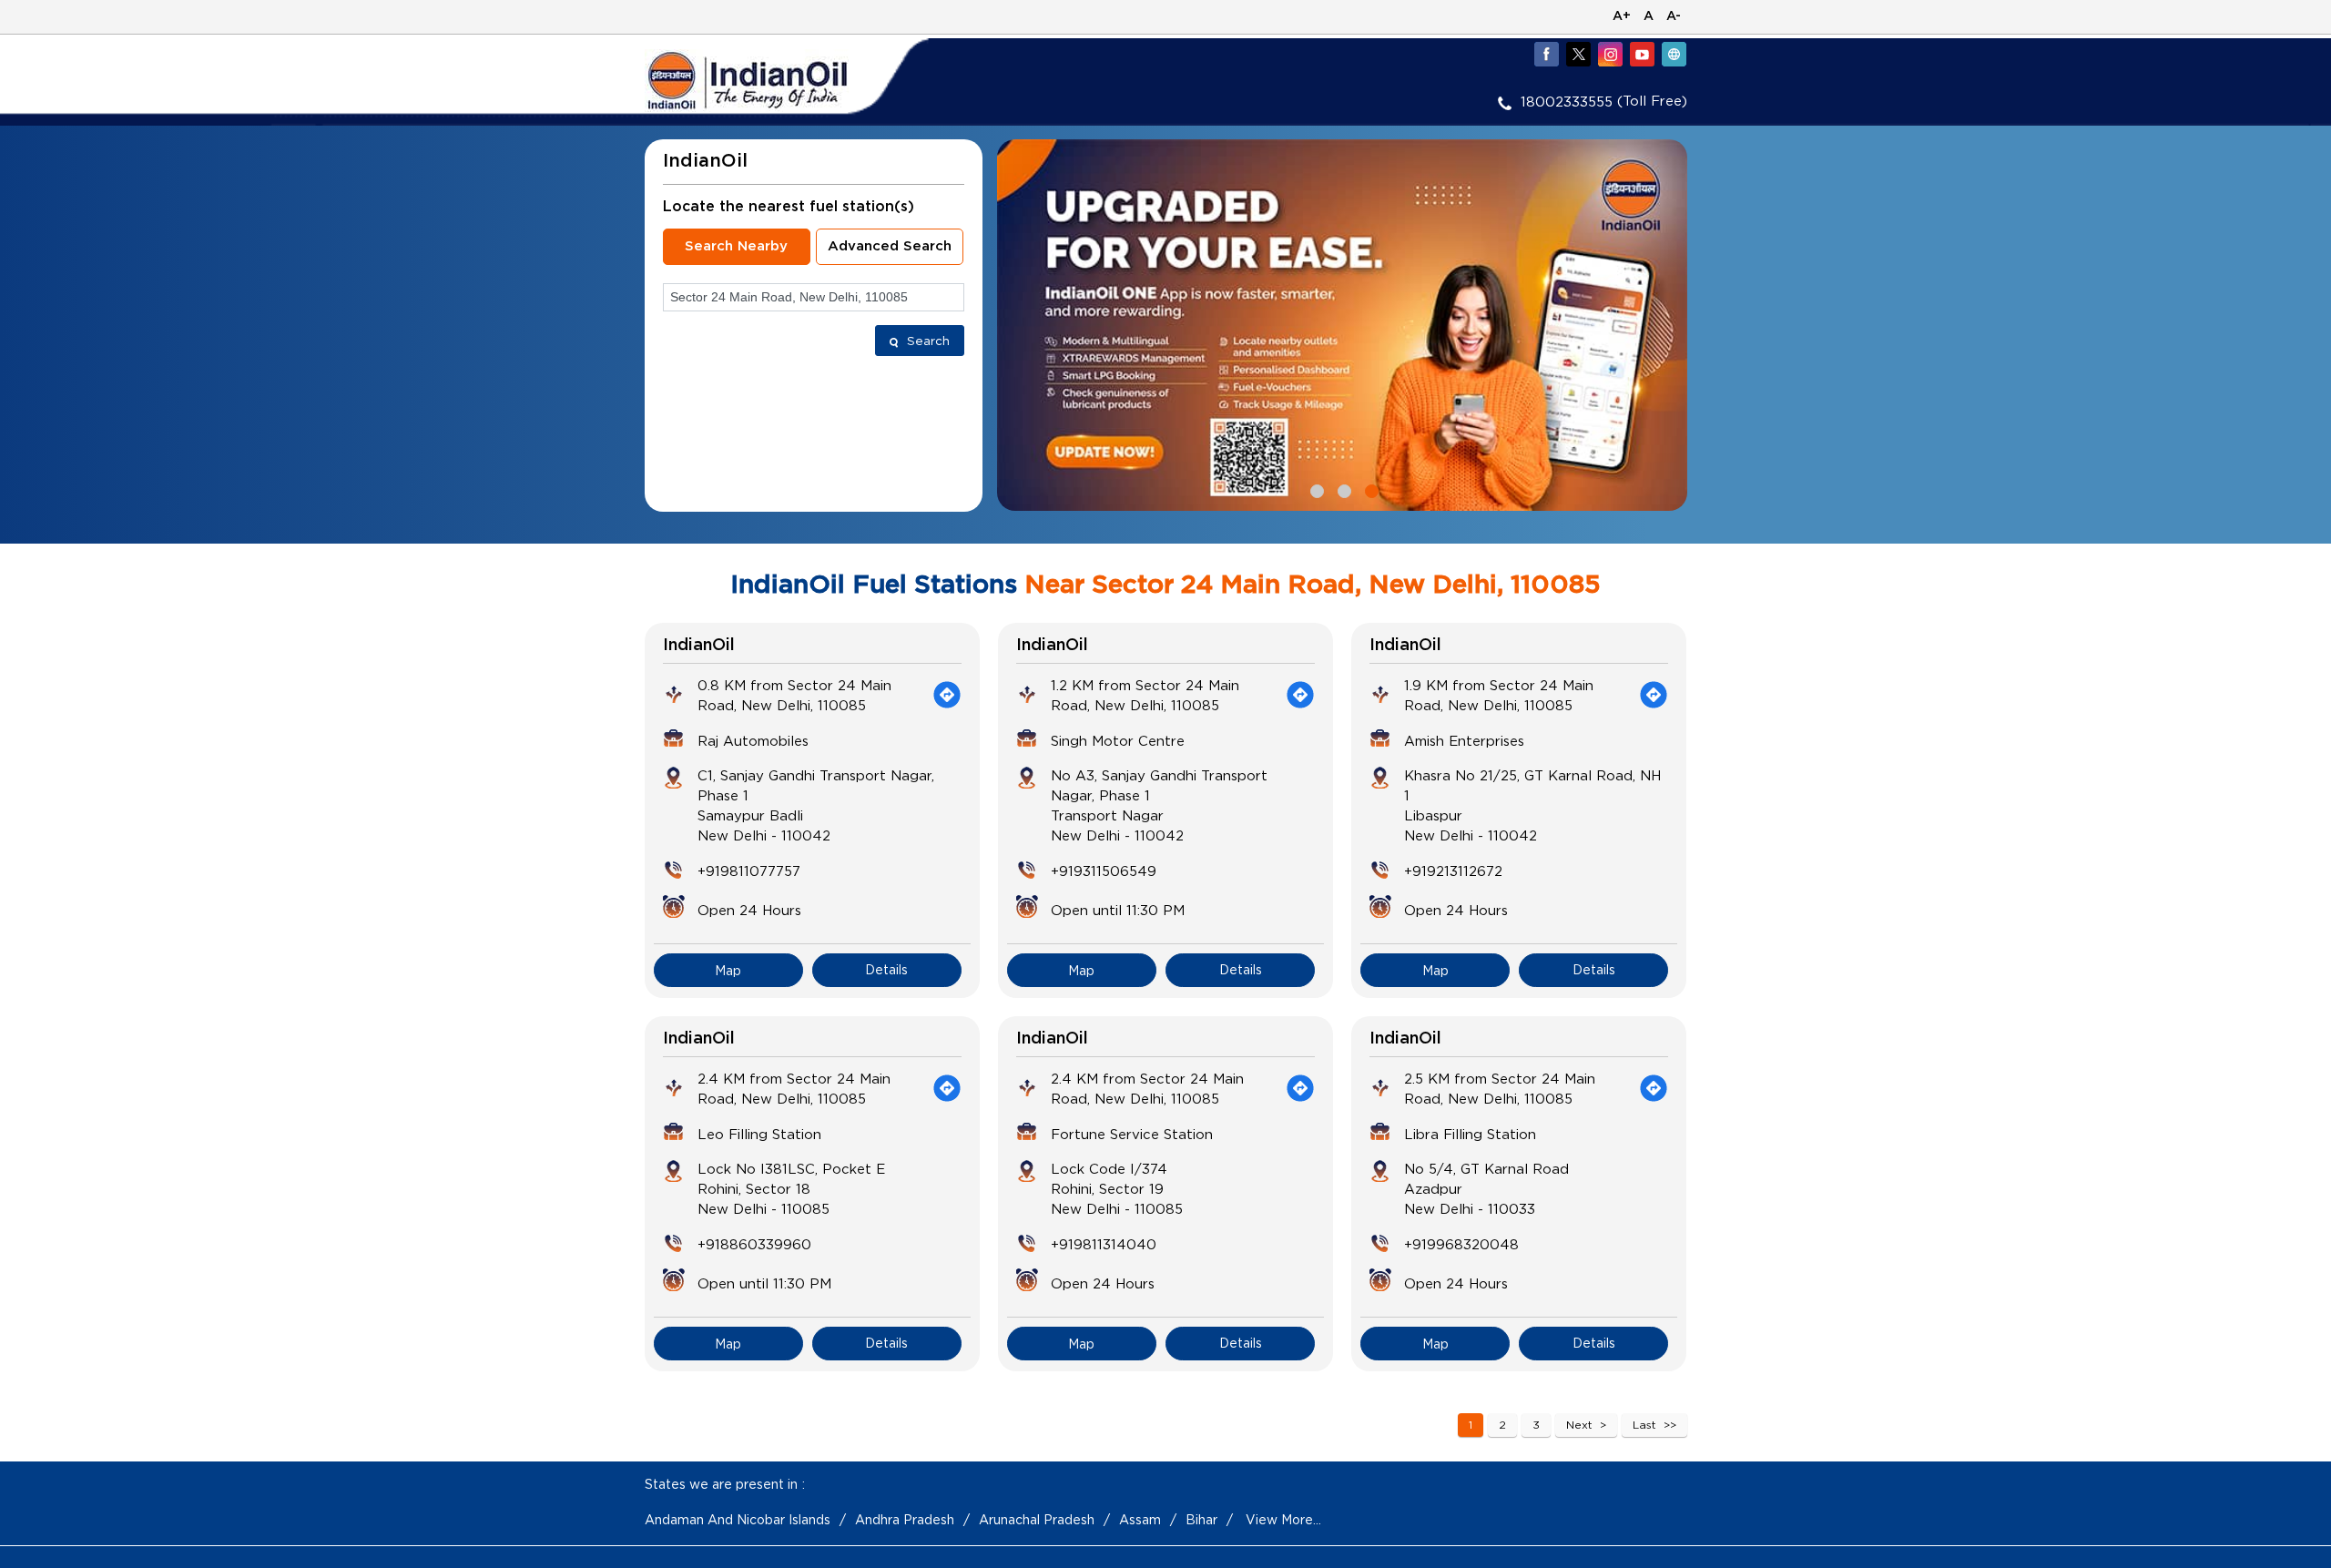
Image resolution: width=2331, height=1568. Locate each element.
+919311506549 (1104, 871)
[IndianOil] (775, 81)
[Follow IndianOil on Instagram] (1610, 54)
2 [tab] (1342, 489)
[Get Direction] (947, 695)
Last (1644, 1425)
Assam (1140, 1519)
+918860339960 (754, 1244)
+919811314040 (1104, 1244)
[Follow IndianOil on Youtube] (1642, 54)
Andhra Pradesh (905, 1519)
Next (1579, 1425)
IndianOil (699, 646)
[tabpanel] (1342, 325)
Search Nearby (736, 246)
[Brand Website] (1674, 54)
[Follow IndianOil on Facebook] (1546, 54)
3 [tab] (1369, 489)
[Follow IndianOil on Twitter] (1578, 54)
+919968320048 (1461, 1244)
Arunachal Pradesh (1037, 1519)
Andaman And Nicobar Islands (738, 1519)
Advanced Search (890, 246)
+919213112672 (1453, 871)
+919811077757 (749, 871)
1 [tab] (1315, 489)
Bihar (1201, 1519)
